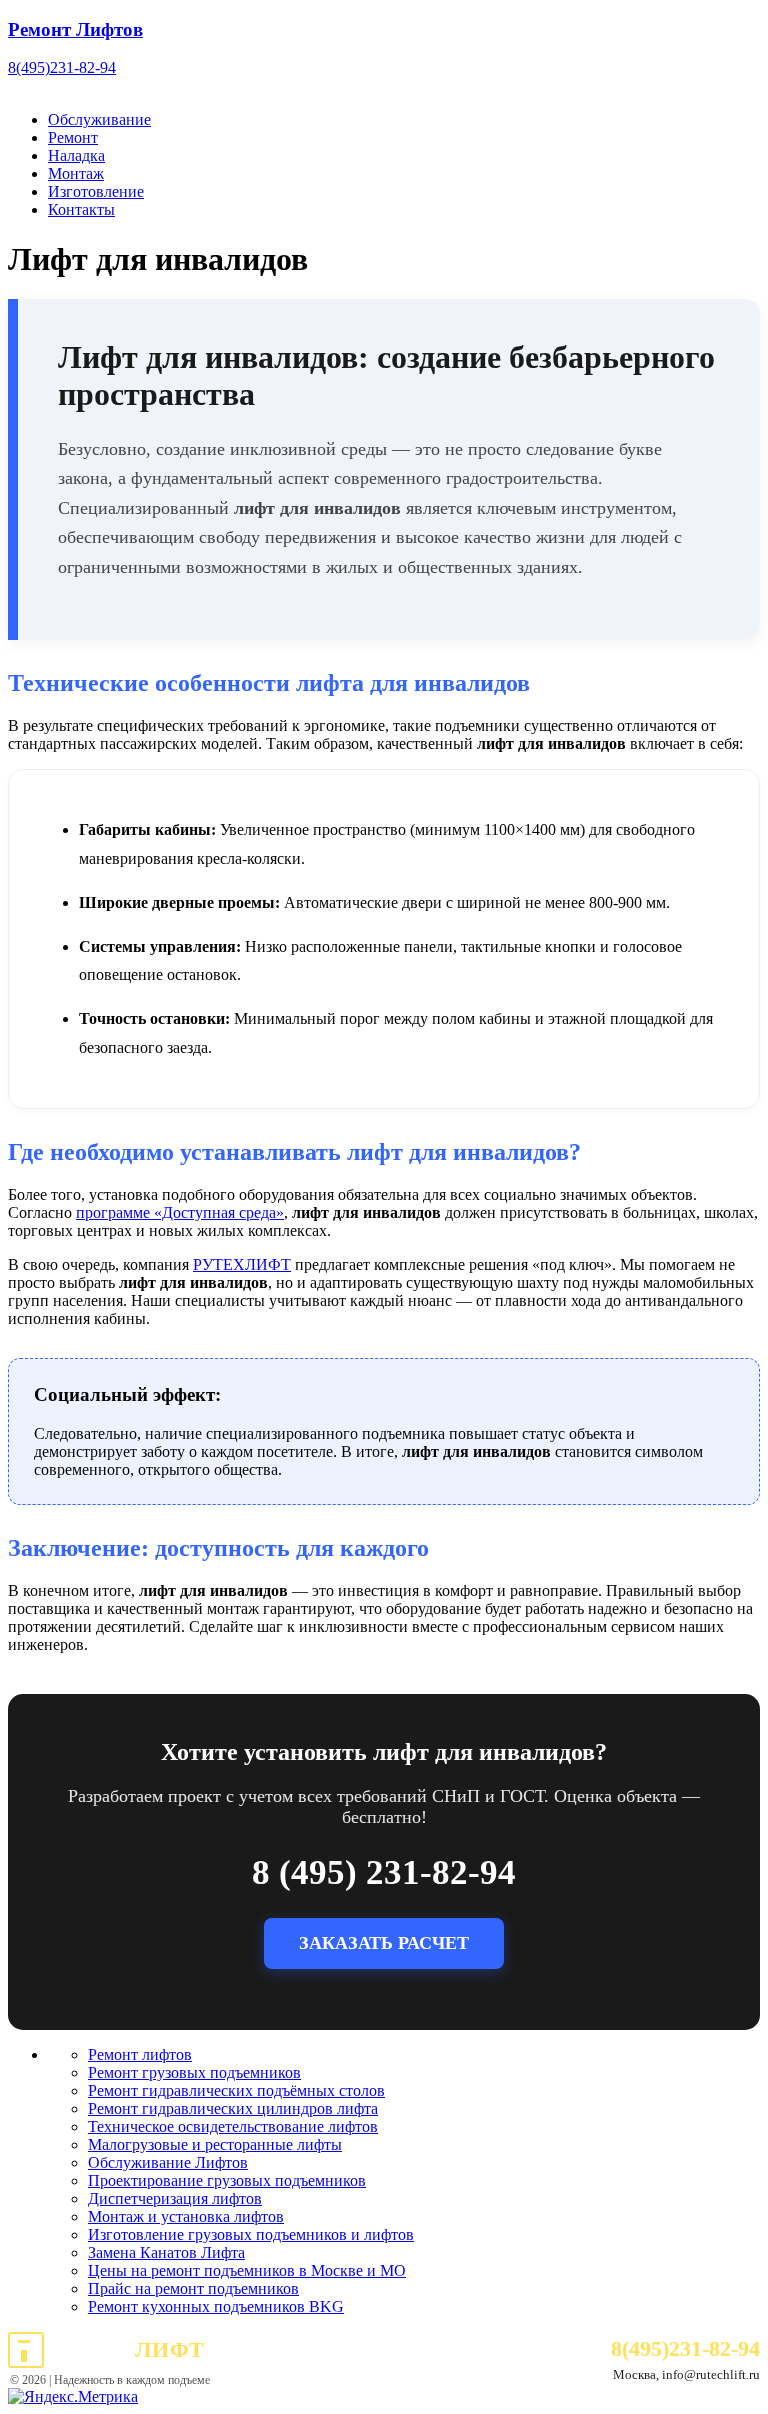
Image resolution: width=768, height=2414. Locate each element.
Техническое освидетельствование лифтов (233, 2126)
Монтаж (76, 173)
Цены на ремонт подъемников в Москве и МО (247, 2270)
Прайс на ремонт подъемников (193, 2288)
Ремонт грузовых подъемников (194, 2072)
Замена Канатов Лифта (166, 2252)
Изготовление (96, 191)
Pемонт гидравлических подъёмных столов (236, 2090)
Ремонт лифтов (140, 2054)
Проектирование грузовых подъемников (227, 2180)
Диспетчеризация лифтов (175, 2198)
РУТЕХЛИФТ (242, 1264)
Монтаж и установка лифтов (186, 2216)
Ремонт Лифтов (75, 29)
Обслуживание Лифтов (168, 2162)
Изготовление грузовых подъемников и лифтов (251, 2234)
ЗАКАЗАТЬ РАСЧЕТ (384, 1943)
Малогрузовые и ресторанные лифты (215, 2144)
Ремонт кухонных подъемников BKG (216, 2306)
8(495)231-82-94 (62, 67)
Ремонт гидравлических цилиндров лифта (233, 2108)
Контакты (81, 209)
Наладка (76, 155)
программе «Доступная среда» (180, 1212)
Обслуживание (99, 119)
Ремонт (73, 137)
